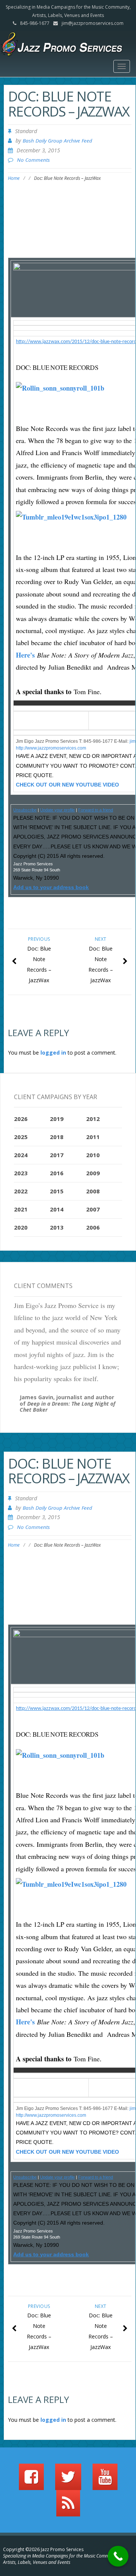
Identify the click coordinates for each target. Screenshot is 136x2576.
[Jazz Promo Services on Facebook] (31, 2480)
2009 (93, 1173)
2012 (93, 1119)
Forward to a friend (96, 810)
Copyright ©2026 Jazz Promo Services (43, 2549)
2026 (21, 1119)
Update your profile (57, 810)
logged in (53, 1053)
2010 (93, 1155)
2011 (93, 1137)
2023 (21, 1173)
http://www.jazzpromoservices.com (51, 748)
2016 (57, 1173)
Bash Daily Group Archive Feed (57, 141)
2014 (57, 1209)
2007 (93, 1209)
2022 (21, 1191)
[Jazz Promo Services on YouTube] (105, 2480)
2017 (57, 1155)
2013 (57, 1227)
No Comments (33, 160)
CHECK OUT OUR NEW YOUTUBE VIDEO (67, 785)
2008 (93, 1191)
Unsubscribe (25, 810)
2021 (21, 1209)
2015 (57, 1191)
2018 (57, 1137)
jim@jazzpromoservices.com (93, 23)
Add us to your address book (51, 887)
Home (14, 178)
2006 (93, 1227)
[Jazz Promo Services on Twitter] (68, 2480)
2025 (21, 1137)
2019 (57, 1119)
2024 (21, 1155)
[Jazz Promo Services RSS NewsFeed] (68, 2507)
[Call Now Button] (118, 2556)
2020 (21, 1227)
